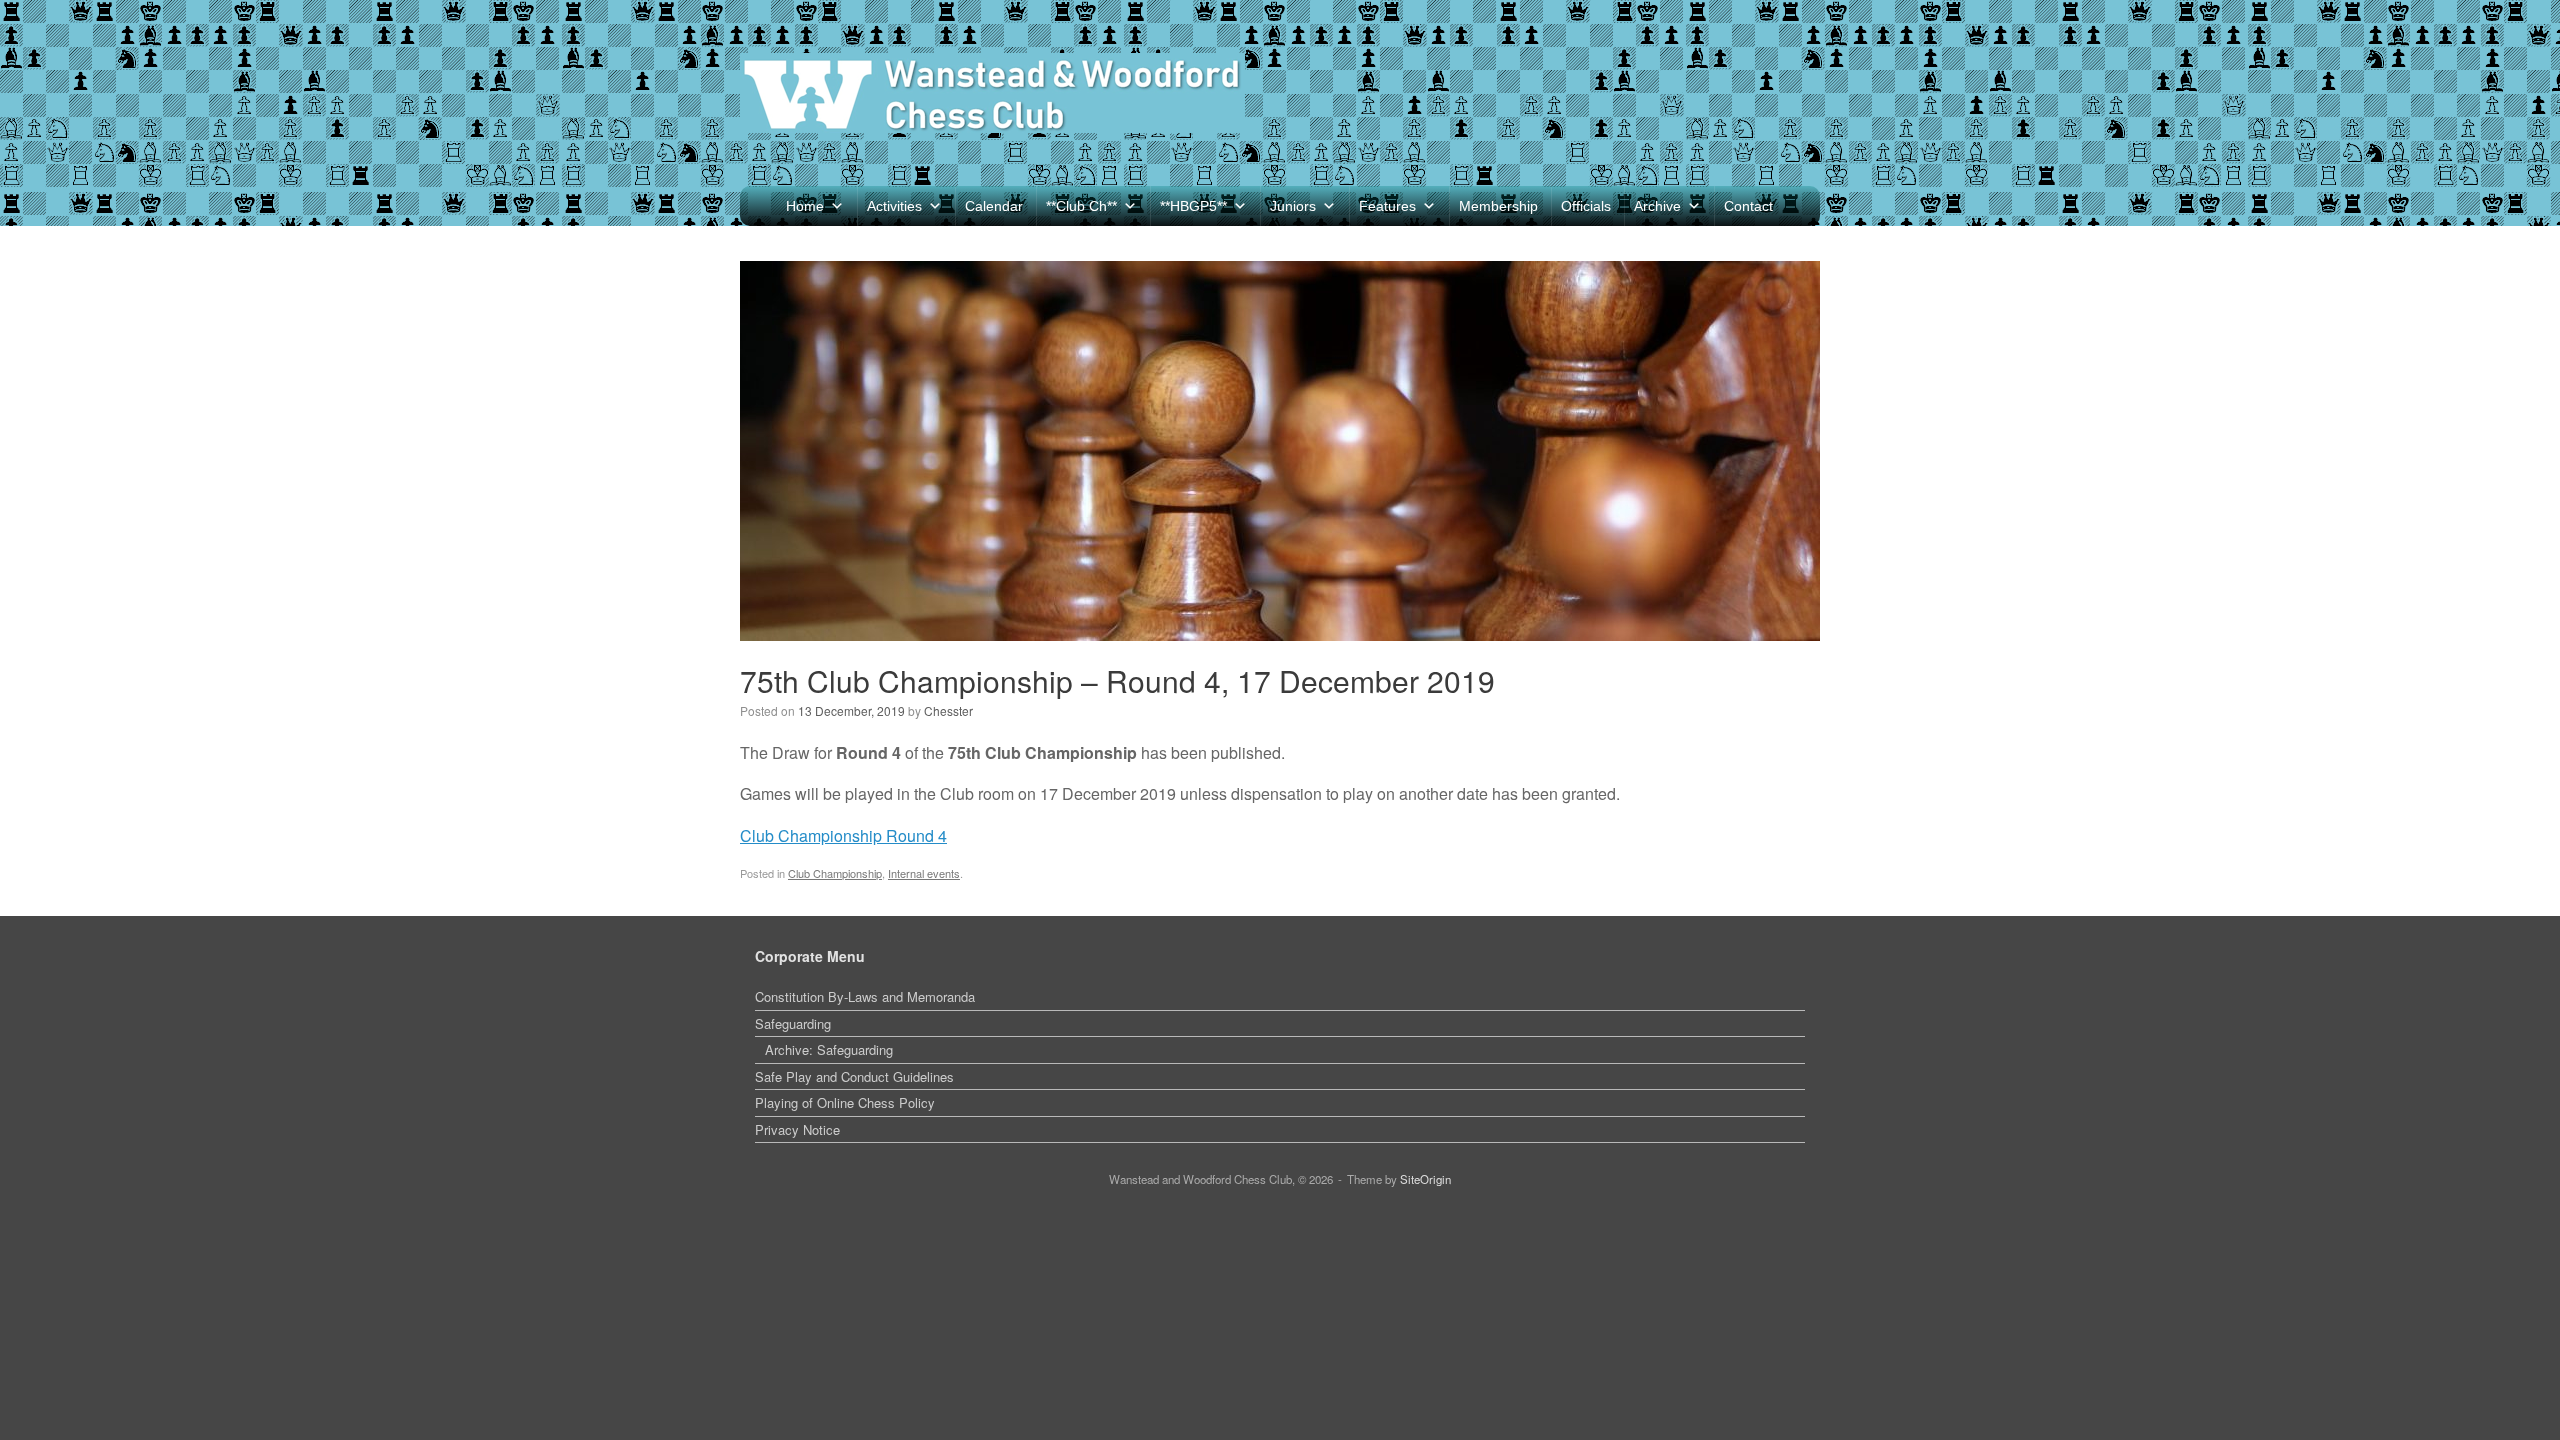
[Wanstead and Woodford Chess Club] (992, 93)
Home (805, 206)
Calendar (994, 206)
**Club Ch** (1081, 206)
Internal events (924, 873)
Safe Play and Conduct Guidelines (854, 1076)
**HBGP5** (1193, 206)
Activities (894, 206)
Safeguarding (793, 1023)
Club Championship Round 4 (843, 835)
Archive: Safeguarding (829, 1049)
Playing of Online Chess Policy (845, 1102)
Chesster (948, 710)
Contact (1748, 206)
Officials (1586, 206)
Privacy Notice (797, 1129)
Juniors (1293, 206)
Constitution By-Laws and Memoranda (865, 996)
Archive (1657, 206)
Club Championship (835, 873)
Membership (1498, 206)
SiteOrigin (1425, 1179)
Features (1387, 206)
